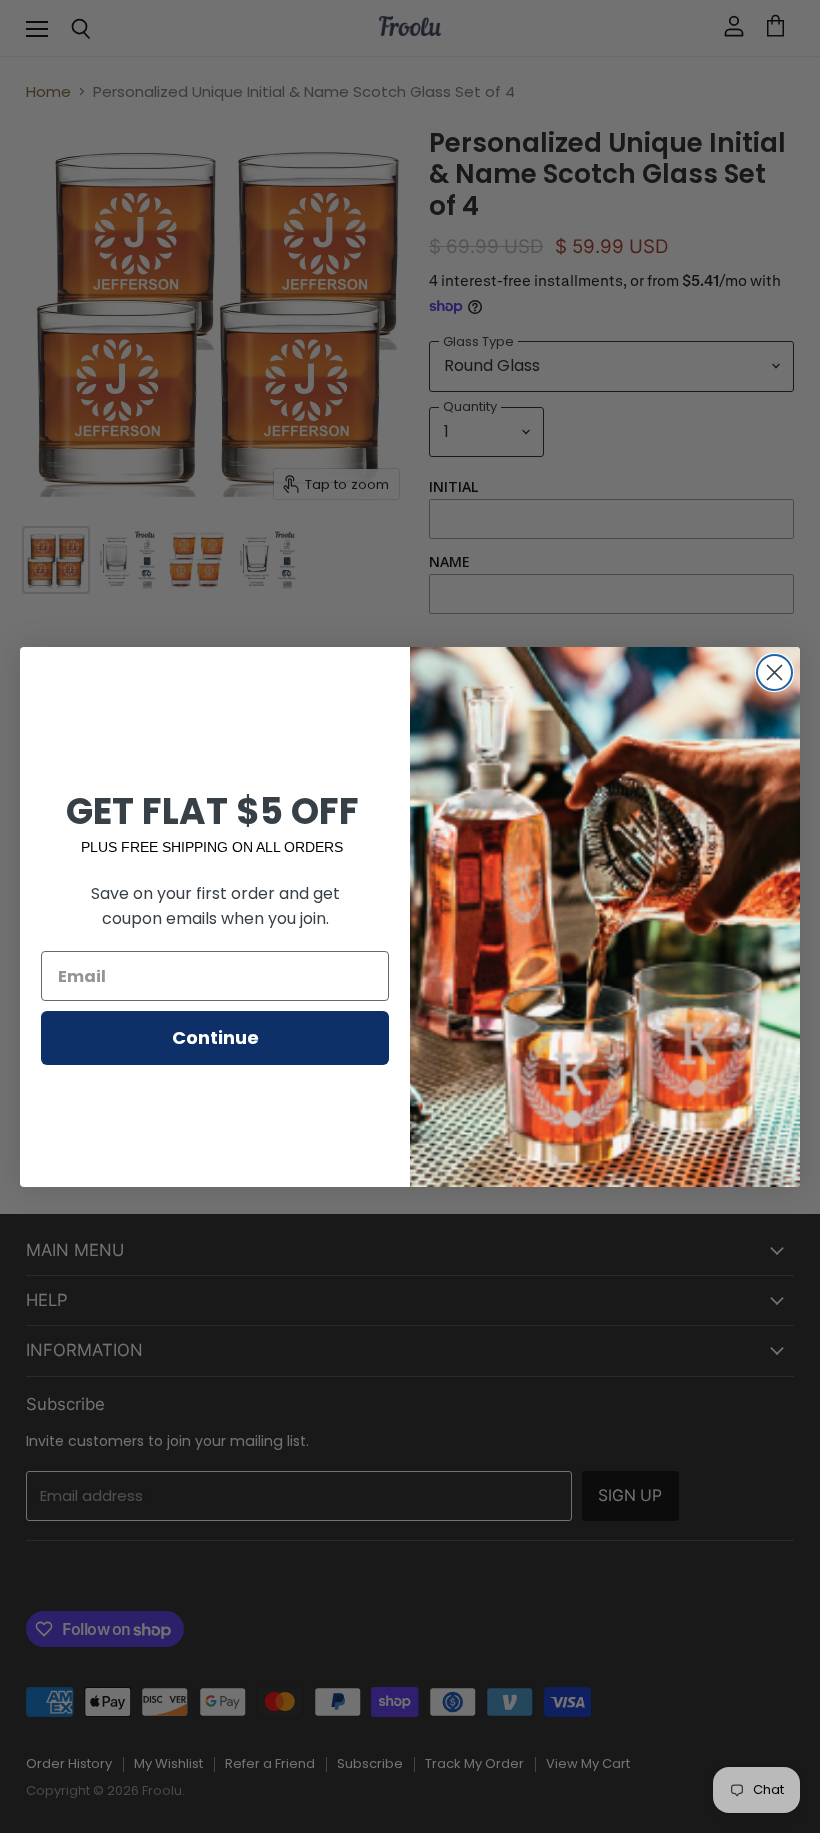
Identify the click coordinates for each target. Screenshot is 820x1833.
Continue (215, 1037)
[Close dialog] (774, 672)
